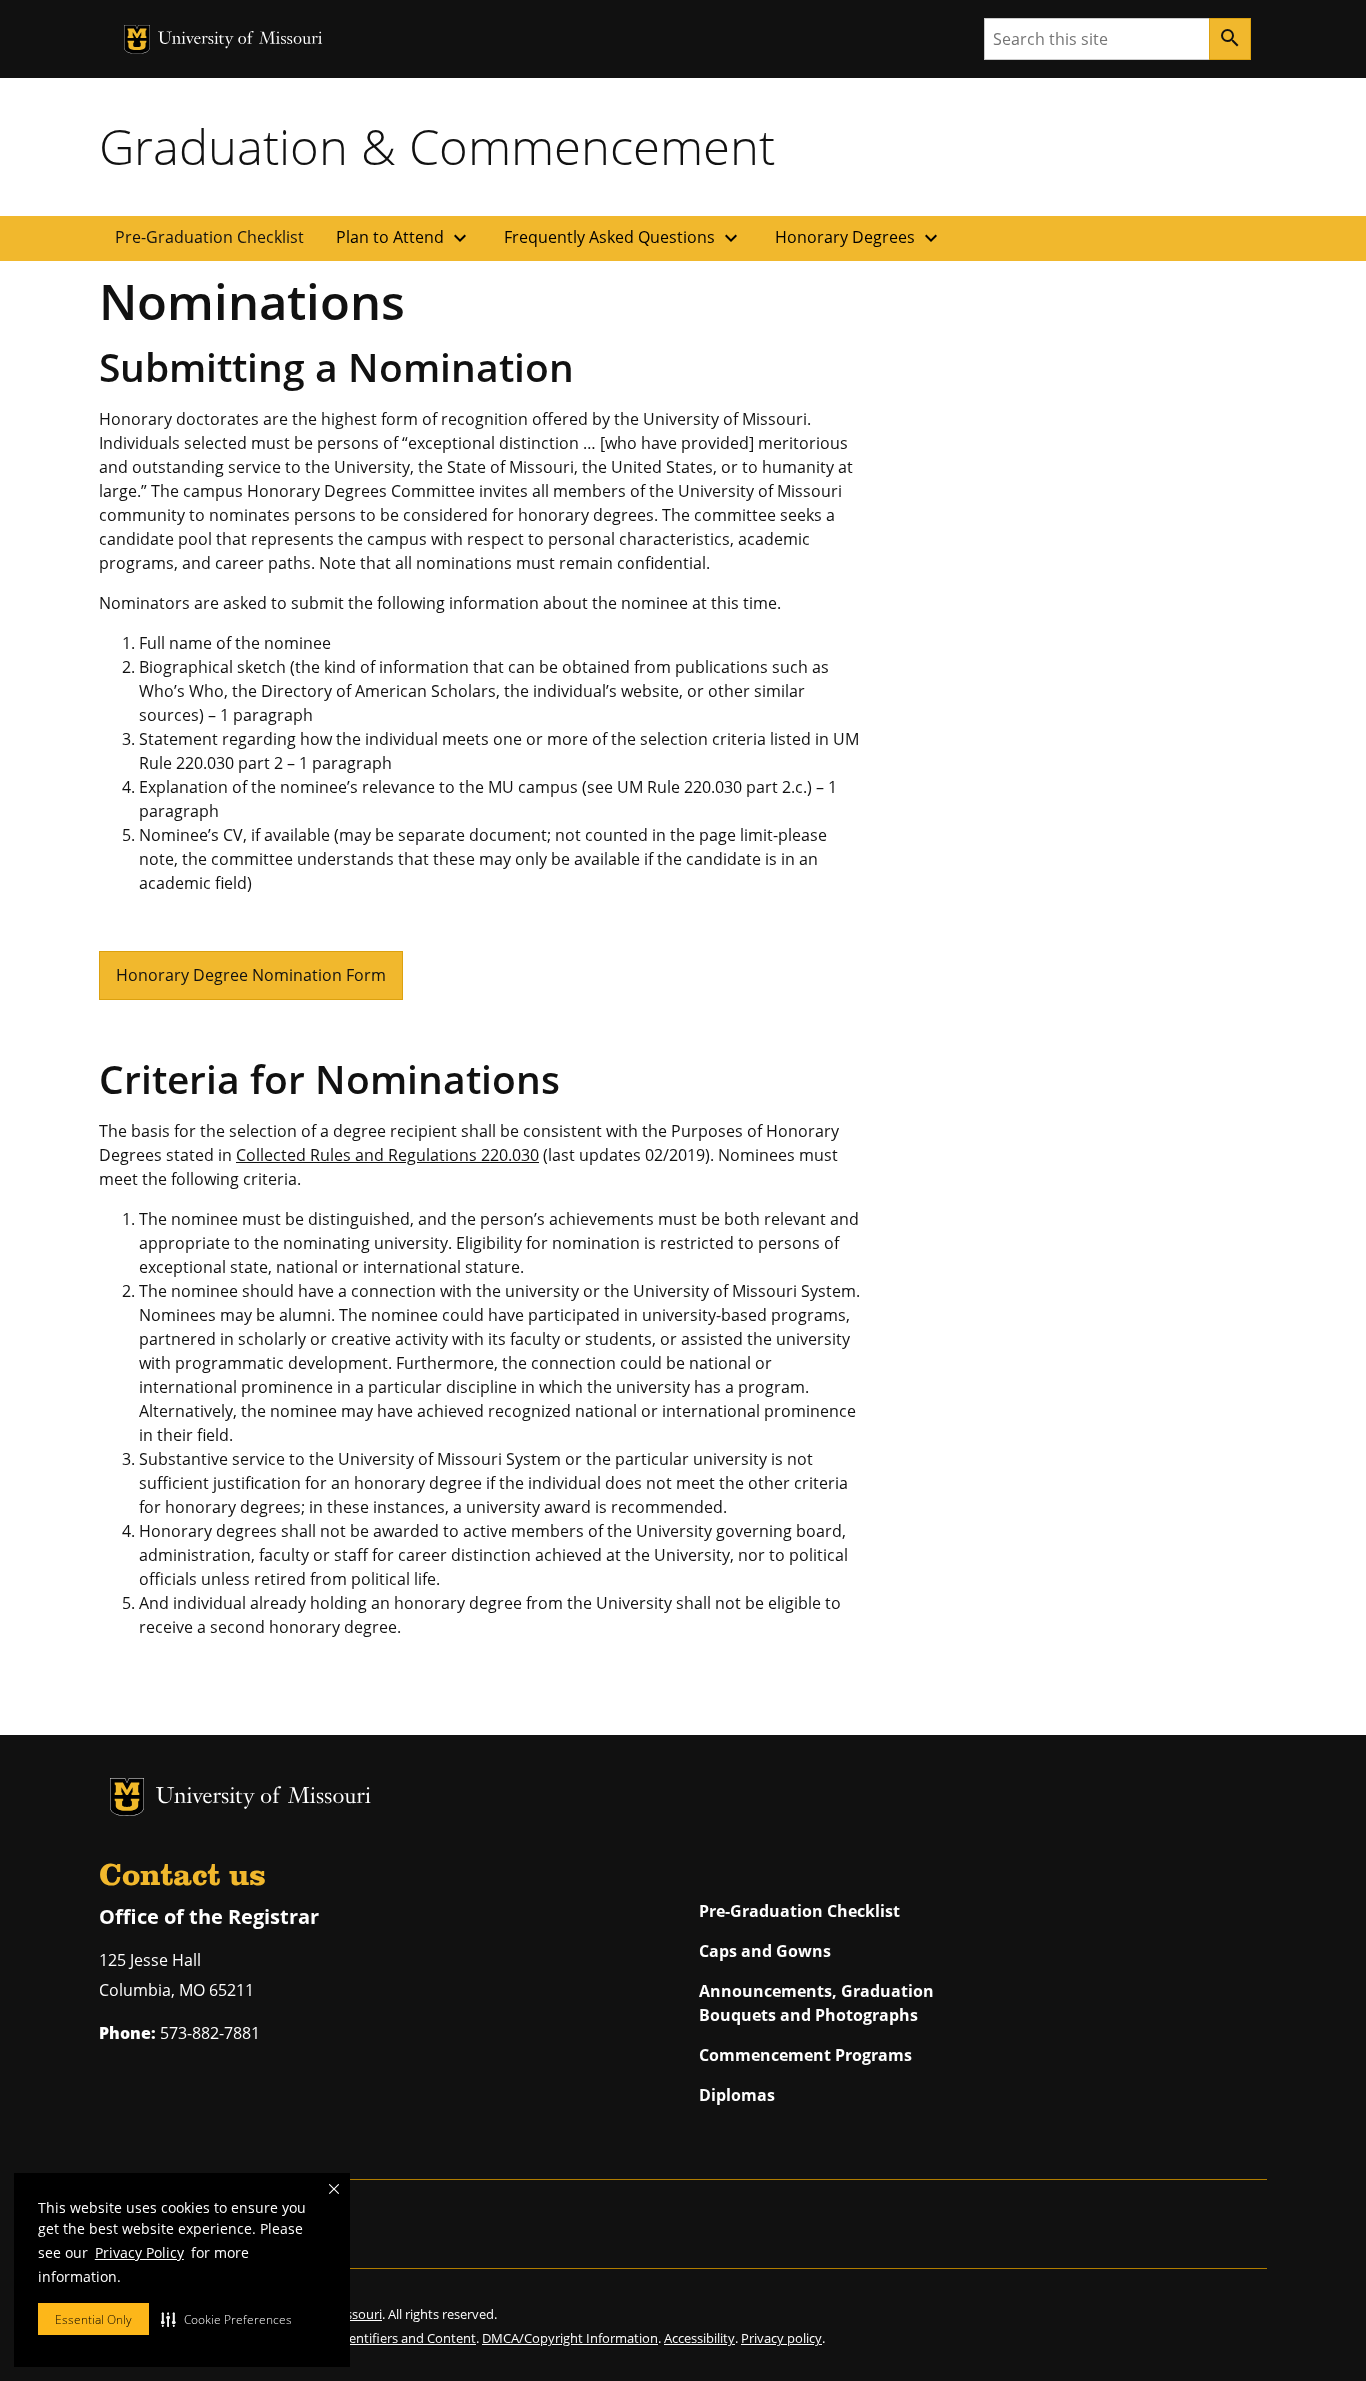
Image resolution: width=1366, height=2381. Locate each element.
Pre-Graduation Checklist (209, 237)
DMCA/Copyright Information (570, 2338)
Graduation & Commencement (437, 146)
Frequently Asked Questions (623, 238)
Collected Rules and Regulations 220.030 (387, 1155)
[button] (226, 2319)
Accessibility (699, 2338)
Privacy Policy (139, 2252)
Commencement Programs (805, 2055)
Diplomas (737, 2095)
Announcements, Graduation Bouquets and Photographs (816, 2003)
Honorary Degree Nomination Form (251, 975)
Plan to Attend (404, 238)
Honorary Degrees (859, 238)
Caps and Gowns (765, 1951)
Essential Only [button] (93, 2319)
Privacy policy (781, 2338)
